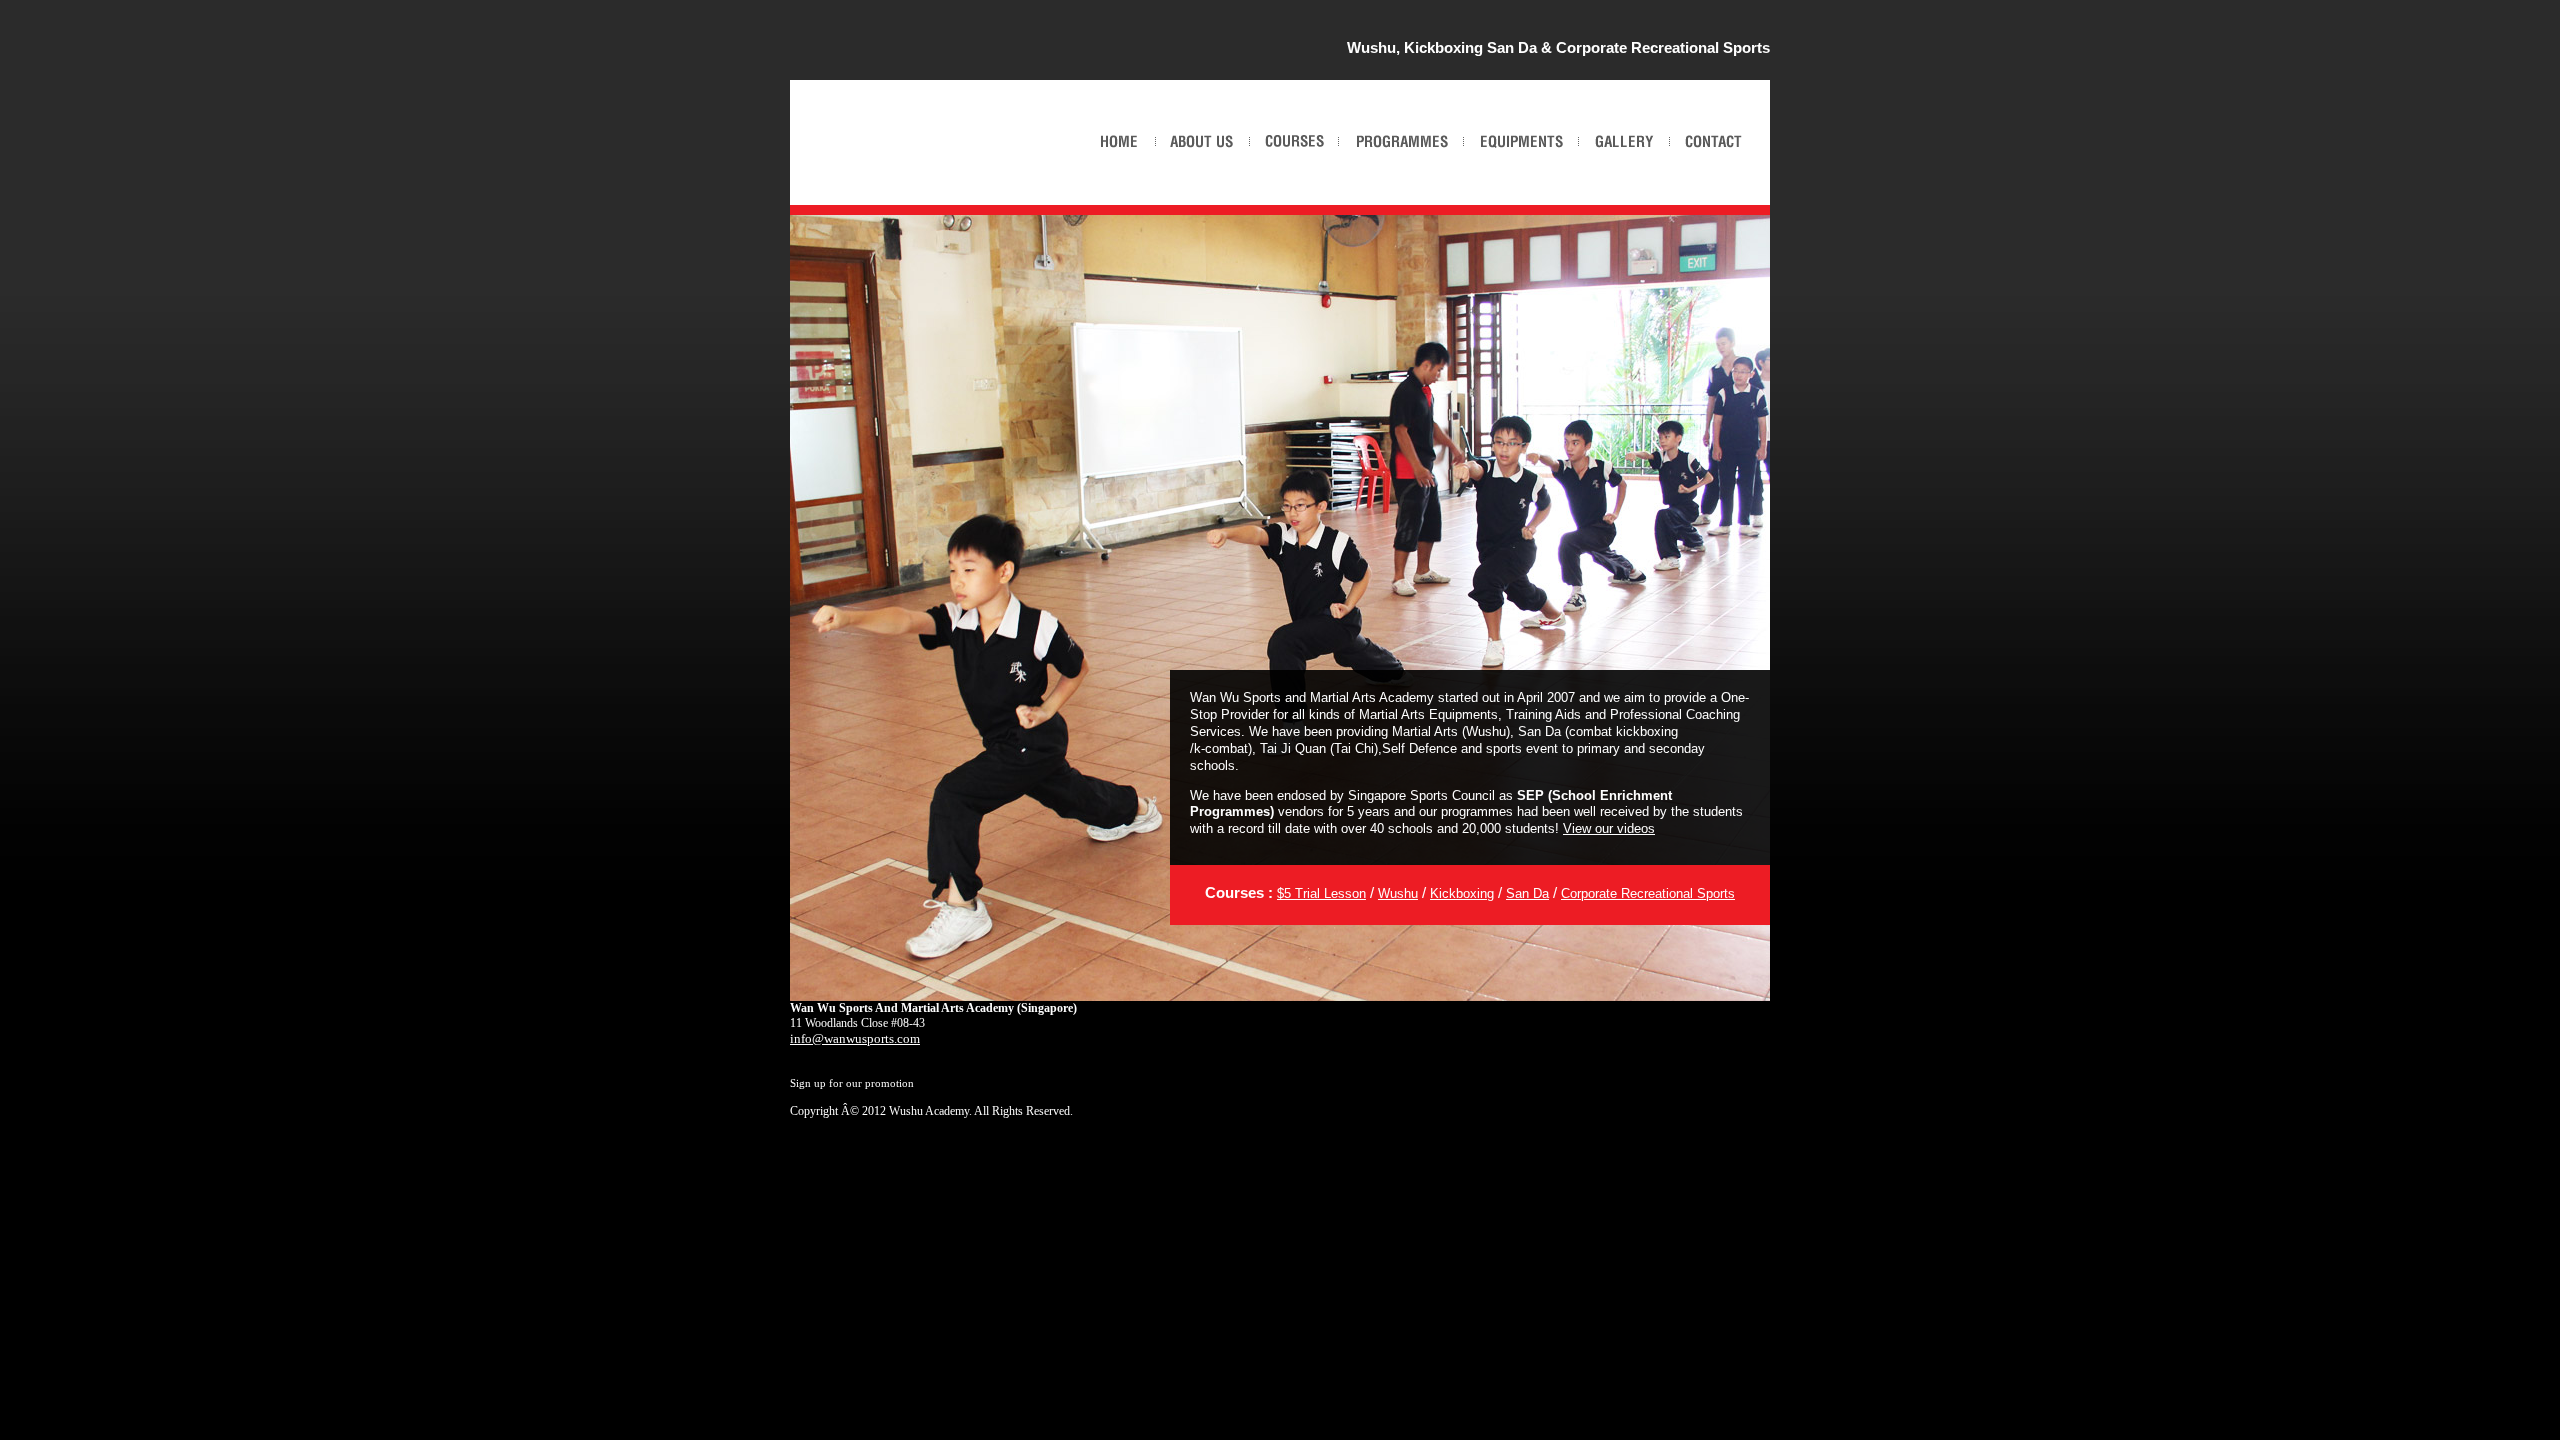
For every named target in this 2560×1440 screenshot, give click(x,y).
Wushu (1398, 893)
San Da (1527, 893)
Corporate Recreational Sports (1648, 893)
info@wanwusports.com (855, 1038)
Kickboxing (1462, 893)
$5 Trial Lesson (1321, 893)
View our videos (1609, 828)
